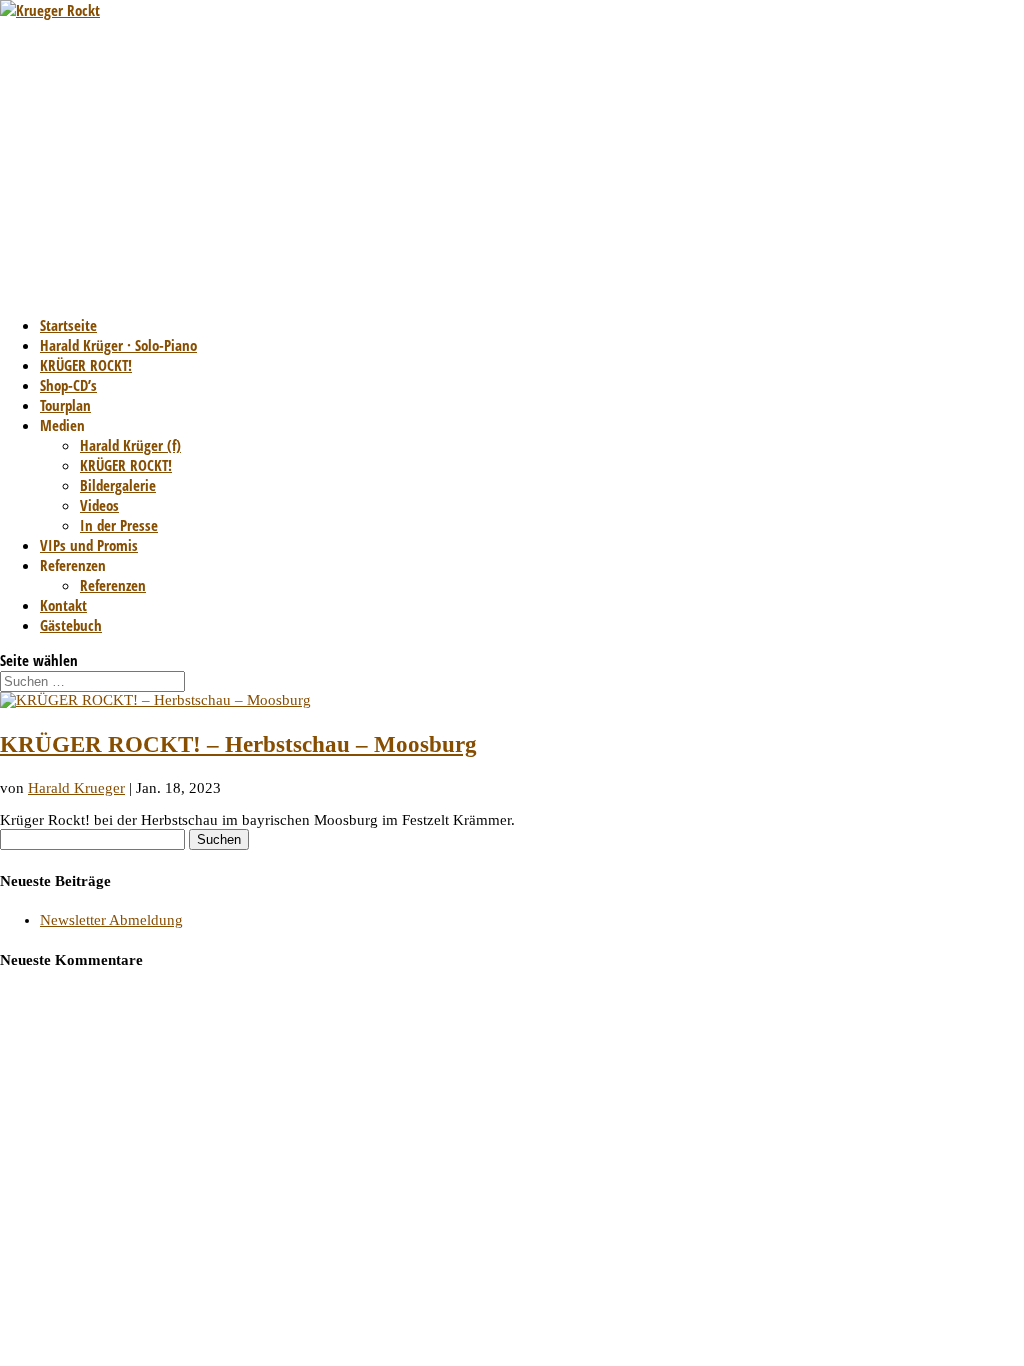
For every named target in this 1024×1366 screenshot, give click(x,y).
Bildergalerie (118, 485)
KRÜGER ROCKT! (126, 465)
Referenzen (113, 585)
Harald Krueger (76, 788)
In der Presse (119, 525)
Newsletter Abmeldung (111, 920)
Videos (99, 505)
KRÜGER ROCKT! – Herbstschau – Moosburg (238, 744)
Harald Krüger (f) (130, 445)
